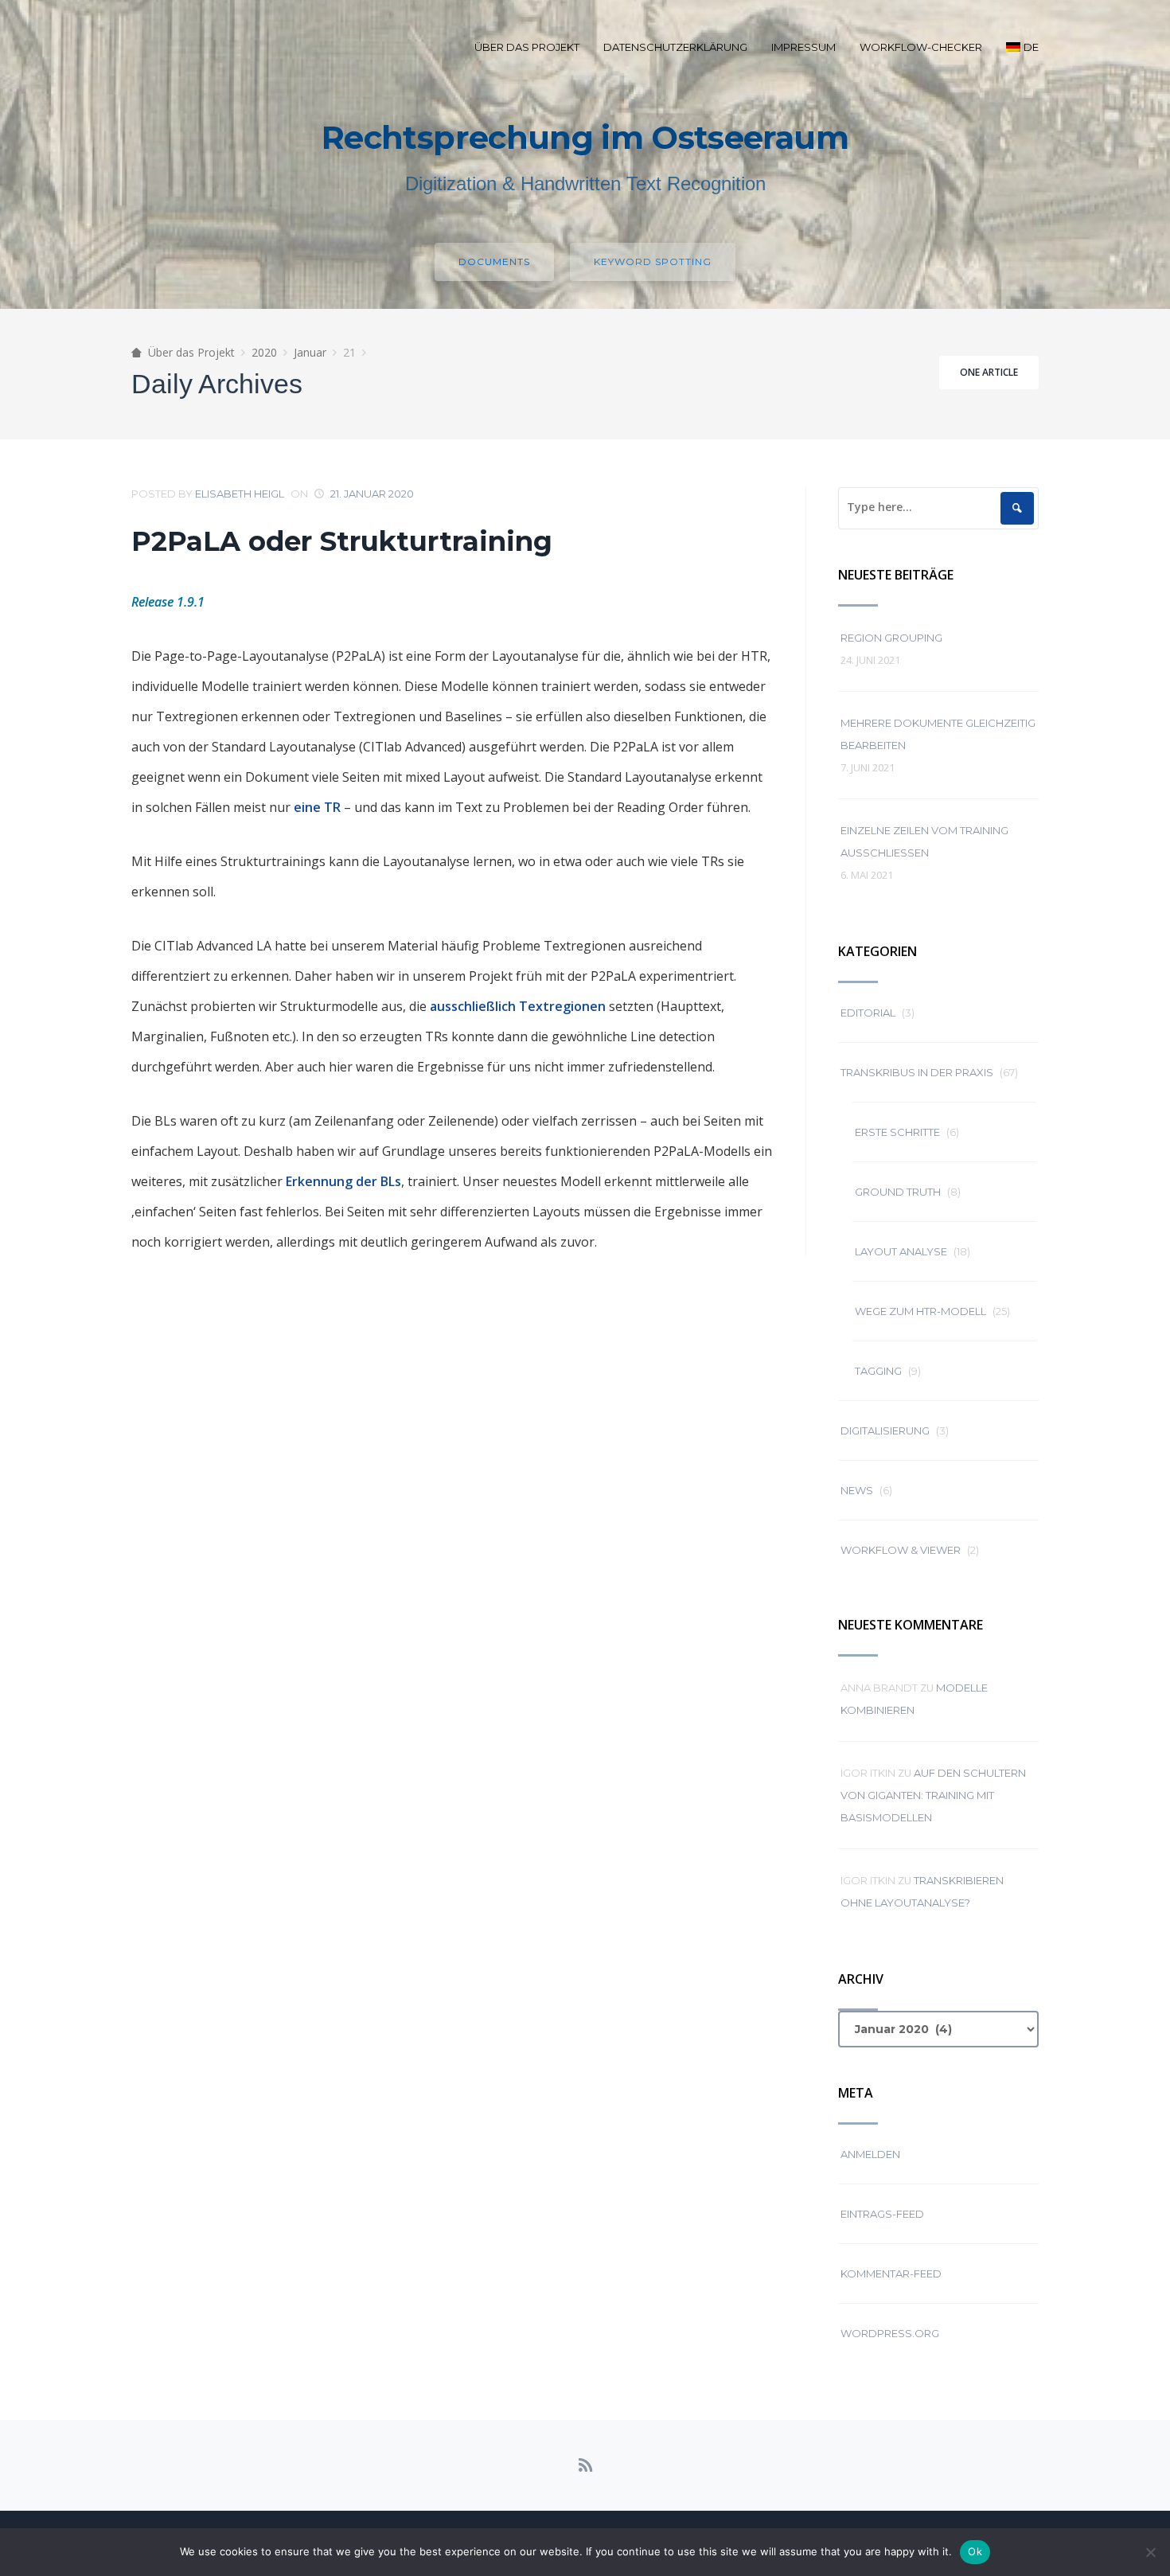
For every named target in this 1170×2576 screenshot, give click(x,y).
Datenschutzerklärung (675, 47)
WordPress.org (890, 2333)
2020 (264, 352)
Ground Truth (898, 1192)
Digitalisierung (885, 1430)
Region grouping (891, 638)
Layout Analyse (901, 1251)
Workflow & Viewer (901, 1550)
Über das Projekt (527, 47)
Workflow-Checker (921, 47)
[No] (1150, 2552)
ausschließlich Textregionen (518, 1006)
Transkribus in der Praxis (917, 1072)
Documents (494, 262)
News (857, 1490)
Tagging (878, 1371)
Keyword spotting (653, 262)
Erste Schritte (897, 1132)
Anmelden (870, 2154)
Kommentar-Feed (891, 2274)
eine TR (317, 807)
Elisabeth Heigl (240, 494)
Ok (975, 2551)
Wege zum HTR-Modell (920, 1311)
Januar (310, 352)
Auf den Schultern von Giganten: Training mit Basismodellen (933, 1795)
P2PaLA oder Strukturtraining (342, 541)
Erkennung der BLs (343, 1181)
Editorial (868, 1013)
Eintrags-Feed (882, 2214)
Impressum (803, 47)
